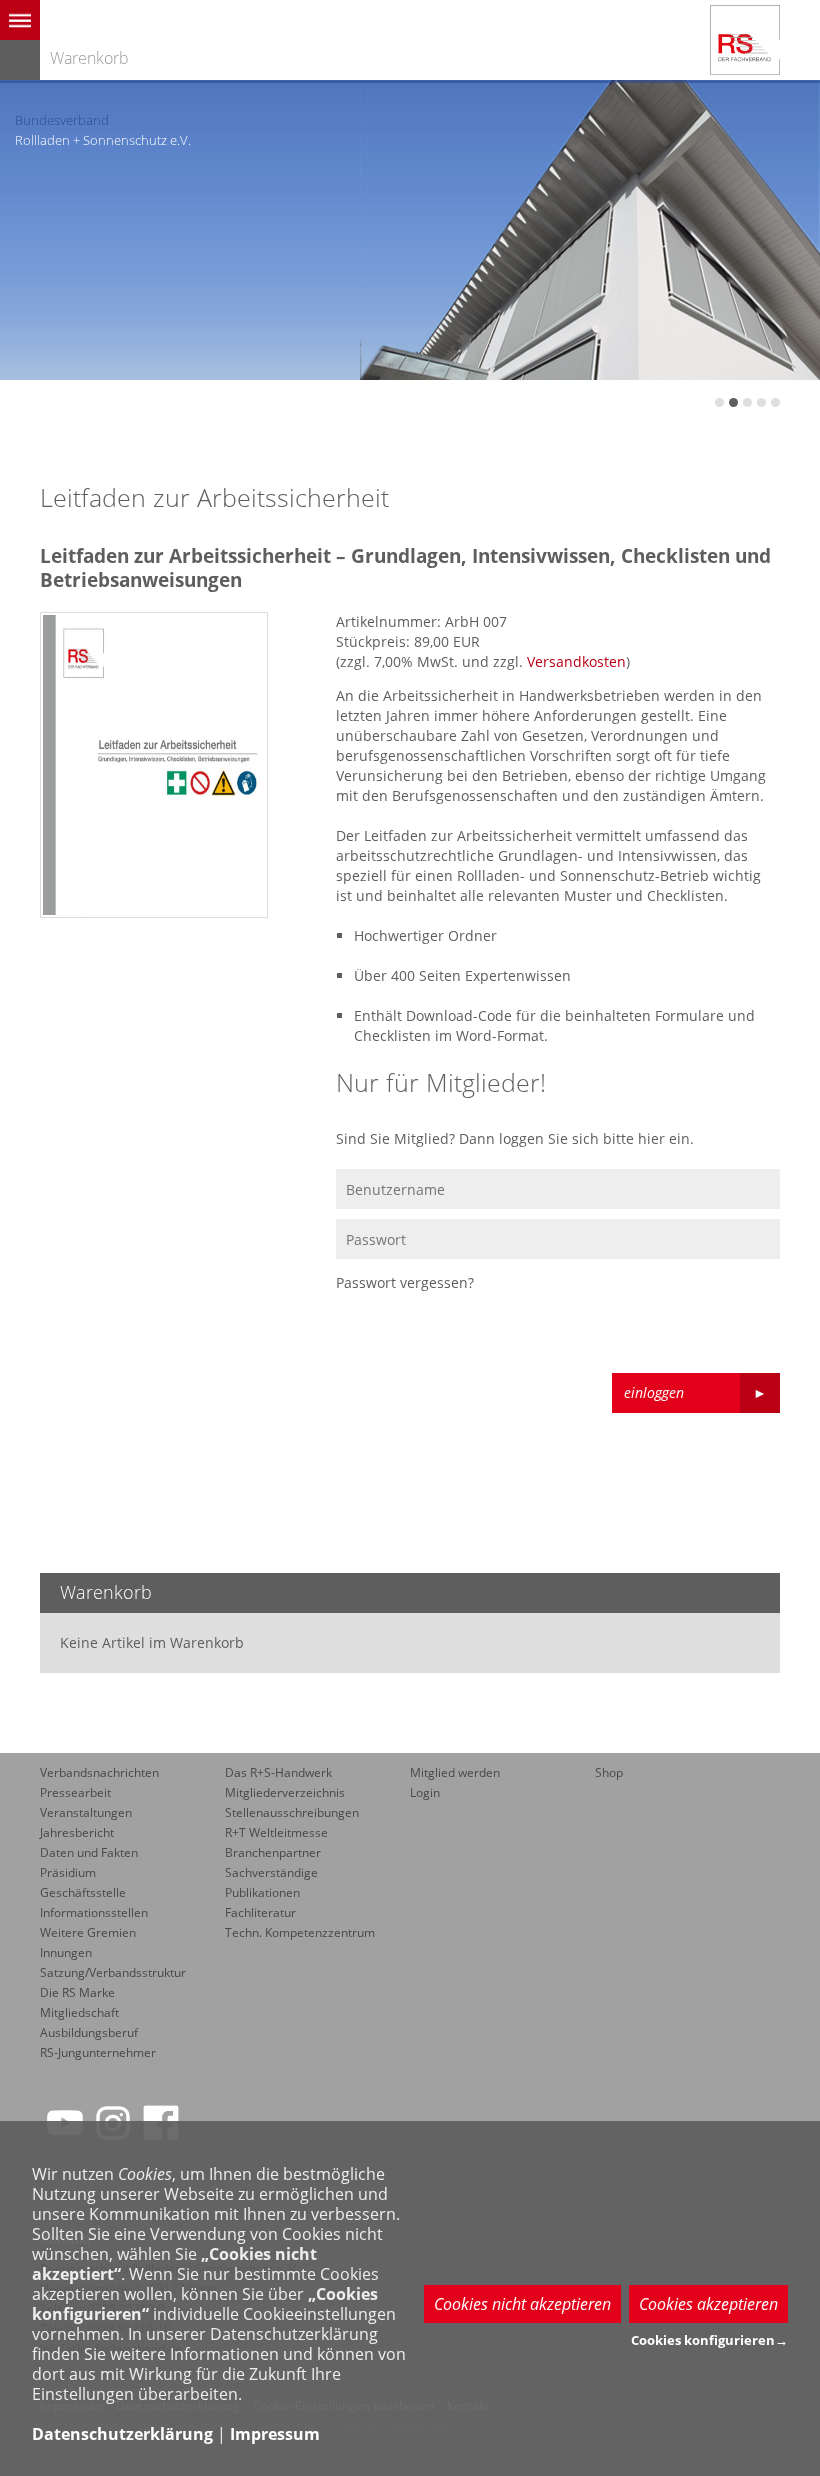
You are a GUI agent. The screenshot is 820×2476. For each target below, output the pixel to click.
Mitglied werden (455, 1772)
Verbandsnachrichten (99, 1772)
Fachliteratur (260, 1912)
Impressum (275, 2434)
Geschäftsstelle (83, 1892)
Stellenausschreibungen (292, 1812)
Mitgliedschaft (79, 2012)
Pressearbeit (75, 1792)
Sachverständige (271, 1872)
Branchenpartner (273, 1852)
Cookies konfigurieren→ (709, 2340)
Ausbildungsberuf (89, 2032)
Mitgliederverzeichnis (285, 1792)
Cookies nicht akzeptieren (522, 2304)
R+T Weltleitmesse (276, 1832)
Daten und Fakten (89, 1852)
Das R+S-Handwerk (278, 1772)
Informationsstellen (94, 1912)
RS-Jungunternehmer (98, 2052)
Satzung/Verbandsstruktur (113, 1972)
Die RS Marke (77, 1992)
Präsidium (68, 1872)
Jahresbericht (77, 1832)
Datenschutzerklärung (122, 2434)
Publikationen (262, 1892)
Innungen (66, 1952)
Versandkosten (576, 661)
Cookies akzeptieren (708, 2304)
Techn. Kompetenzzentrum (300, 1932)
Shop (609, 1772)
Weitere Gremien (88, 1932)
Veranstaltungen (86, 1812)
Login (425, 1792)
